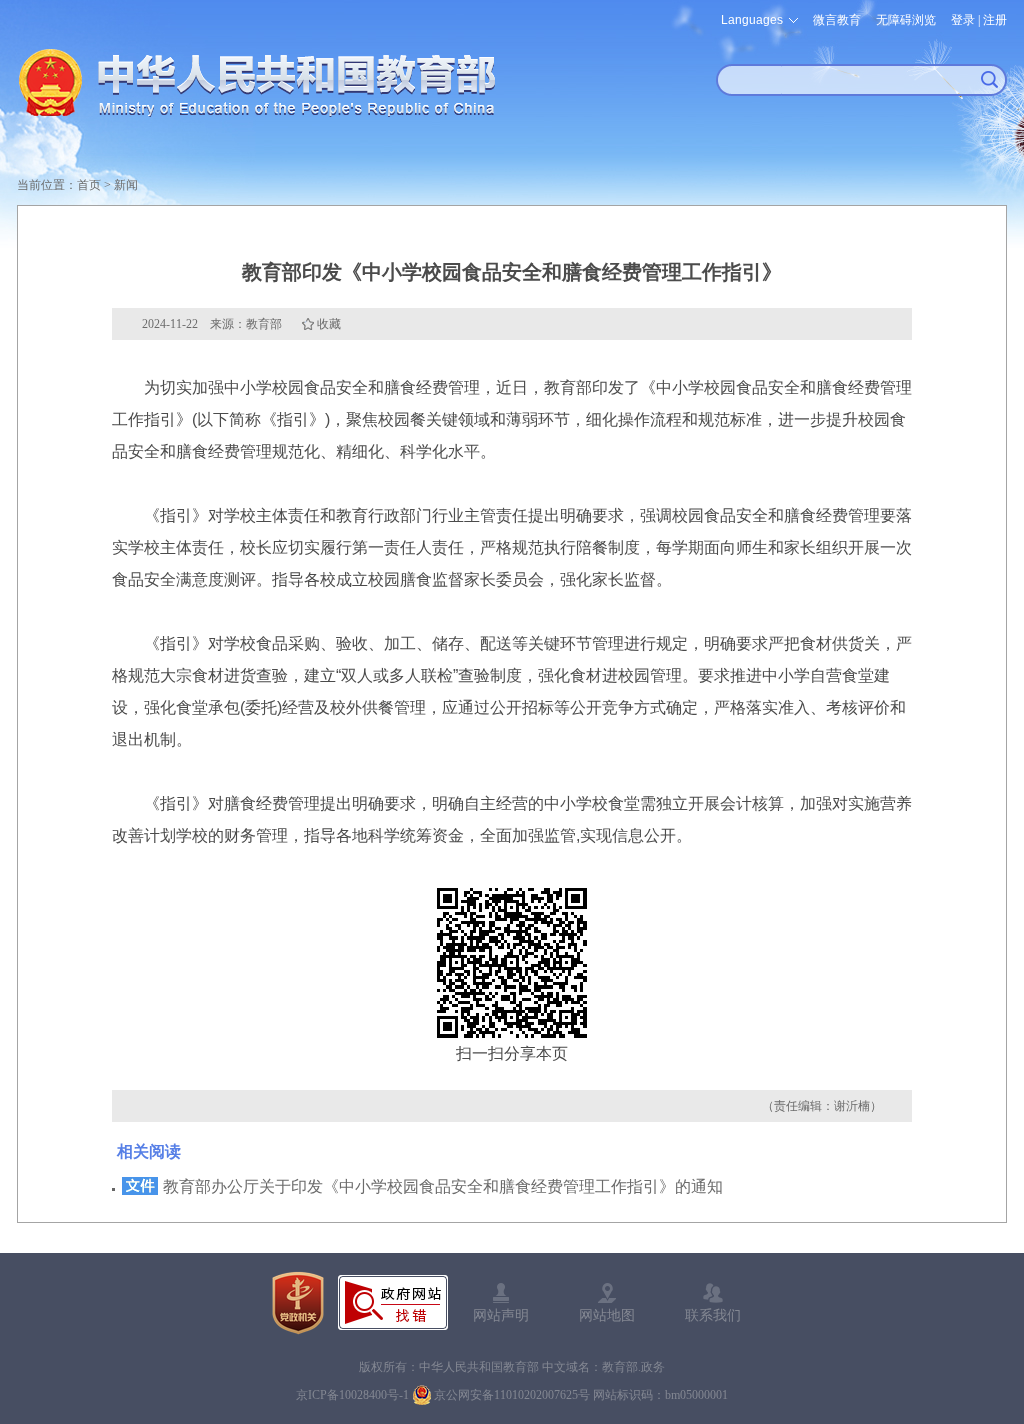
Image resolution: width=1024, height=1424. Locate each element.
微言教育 (837, 20)
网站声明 (501, 1315)
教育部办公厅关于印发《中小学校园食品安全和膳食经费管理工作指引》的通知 (443, 1186)
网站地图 (607, 1315)
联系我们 (713, 1315)
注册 (995, 20)
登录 (963, 20)
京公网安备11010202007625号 (512, 1395)
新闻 (126, 185)
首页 (89, 185)
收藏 (329, 324)
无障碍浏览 (906, 20)
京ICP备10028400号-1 (352, 1395)
